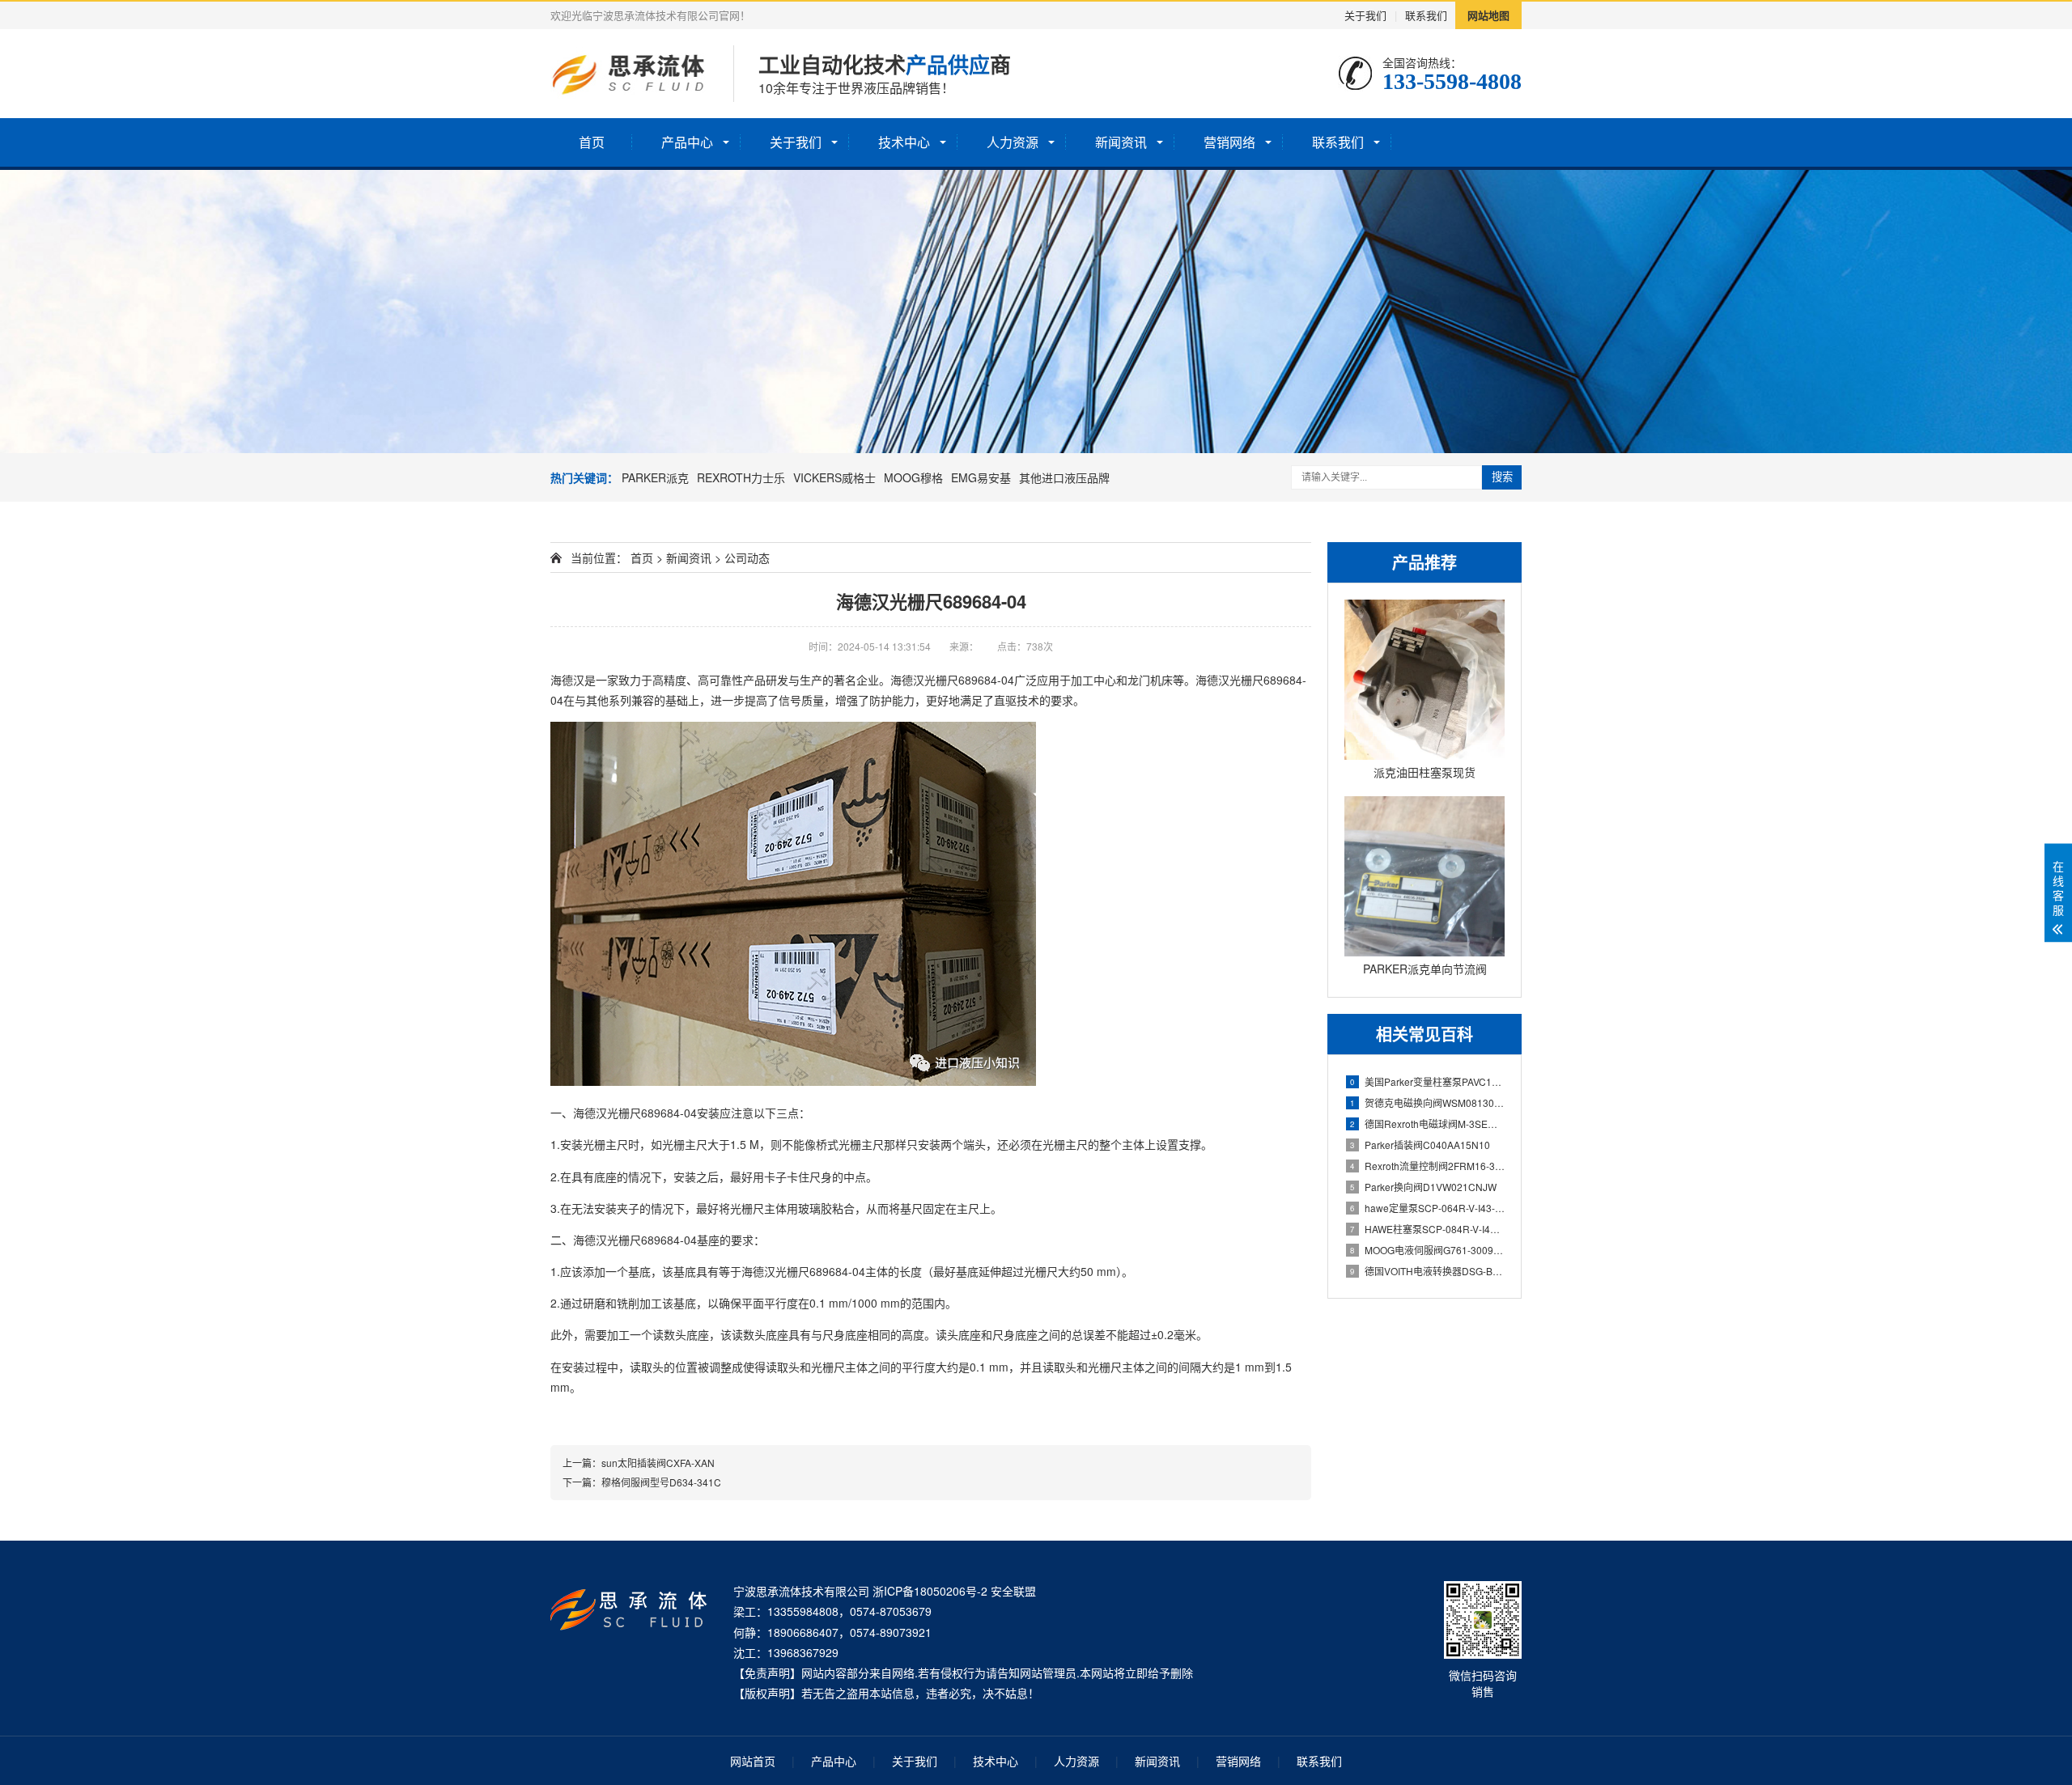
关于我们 (1365, 15)
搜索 (1502, 477)
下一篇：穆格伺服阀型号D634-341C (642, 1482)
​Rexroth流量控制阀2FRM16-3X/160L (1427, 1166)
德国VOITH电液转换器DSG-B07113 (1427, 1271)
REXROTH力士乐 (741, 477)
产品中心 (687, 142)
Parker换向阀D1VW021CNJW (1423, 1187)
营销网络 (1229, 142)
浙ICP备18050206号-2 (930, 1591)
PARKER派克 (655, 477)
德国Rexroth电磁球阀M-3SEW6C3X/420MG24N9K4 (1427, 1124)
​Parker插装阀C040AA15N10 (1420, 1145)
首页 (592, 142)
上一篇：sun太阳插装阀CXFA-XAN (639, 1463)
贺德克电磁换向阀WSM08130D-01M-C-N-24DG (1427, 1102)
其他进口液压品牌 (1064, 477)
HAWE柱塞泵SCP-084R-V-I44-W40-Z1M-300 (1427, 1229)
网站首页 (753, 1761)
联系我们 (1426, 15)
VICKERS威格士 (834, 477)
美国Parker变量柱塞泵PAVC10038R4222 (1427, 1081)
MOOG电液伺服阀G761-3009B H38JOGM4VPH (1427, 1250)
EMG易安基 (981, 477)
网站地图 (1488, 15)
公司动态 (747, 558)
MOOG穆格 (913, 477)
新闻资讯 (1121, 142)
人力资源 (1013, 142)
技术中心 (904, 142)
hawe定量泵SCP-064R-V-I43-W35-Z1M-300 (1427, 1208)
